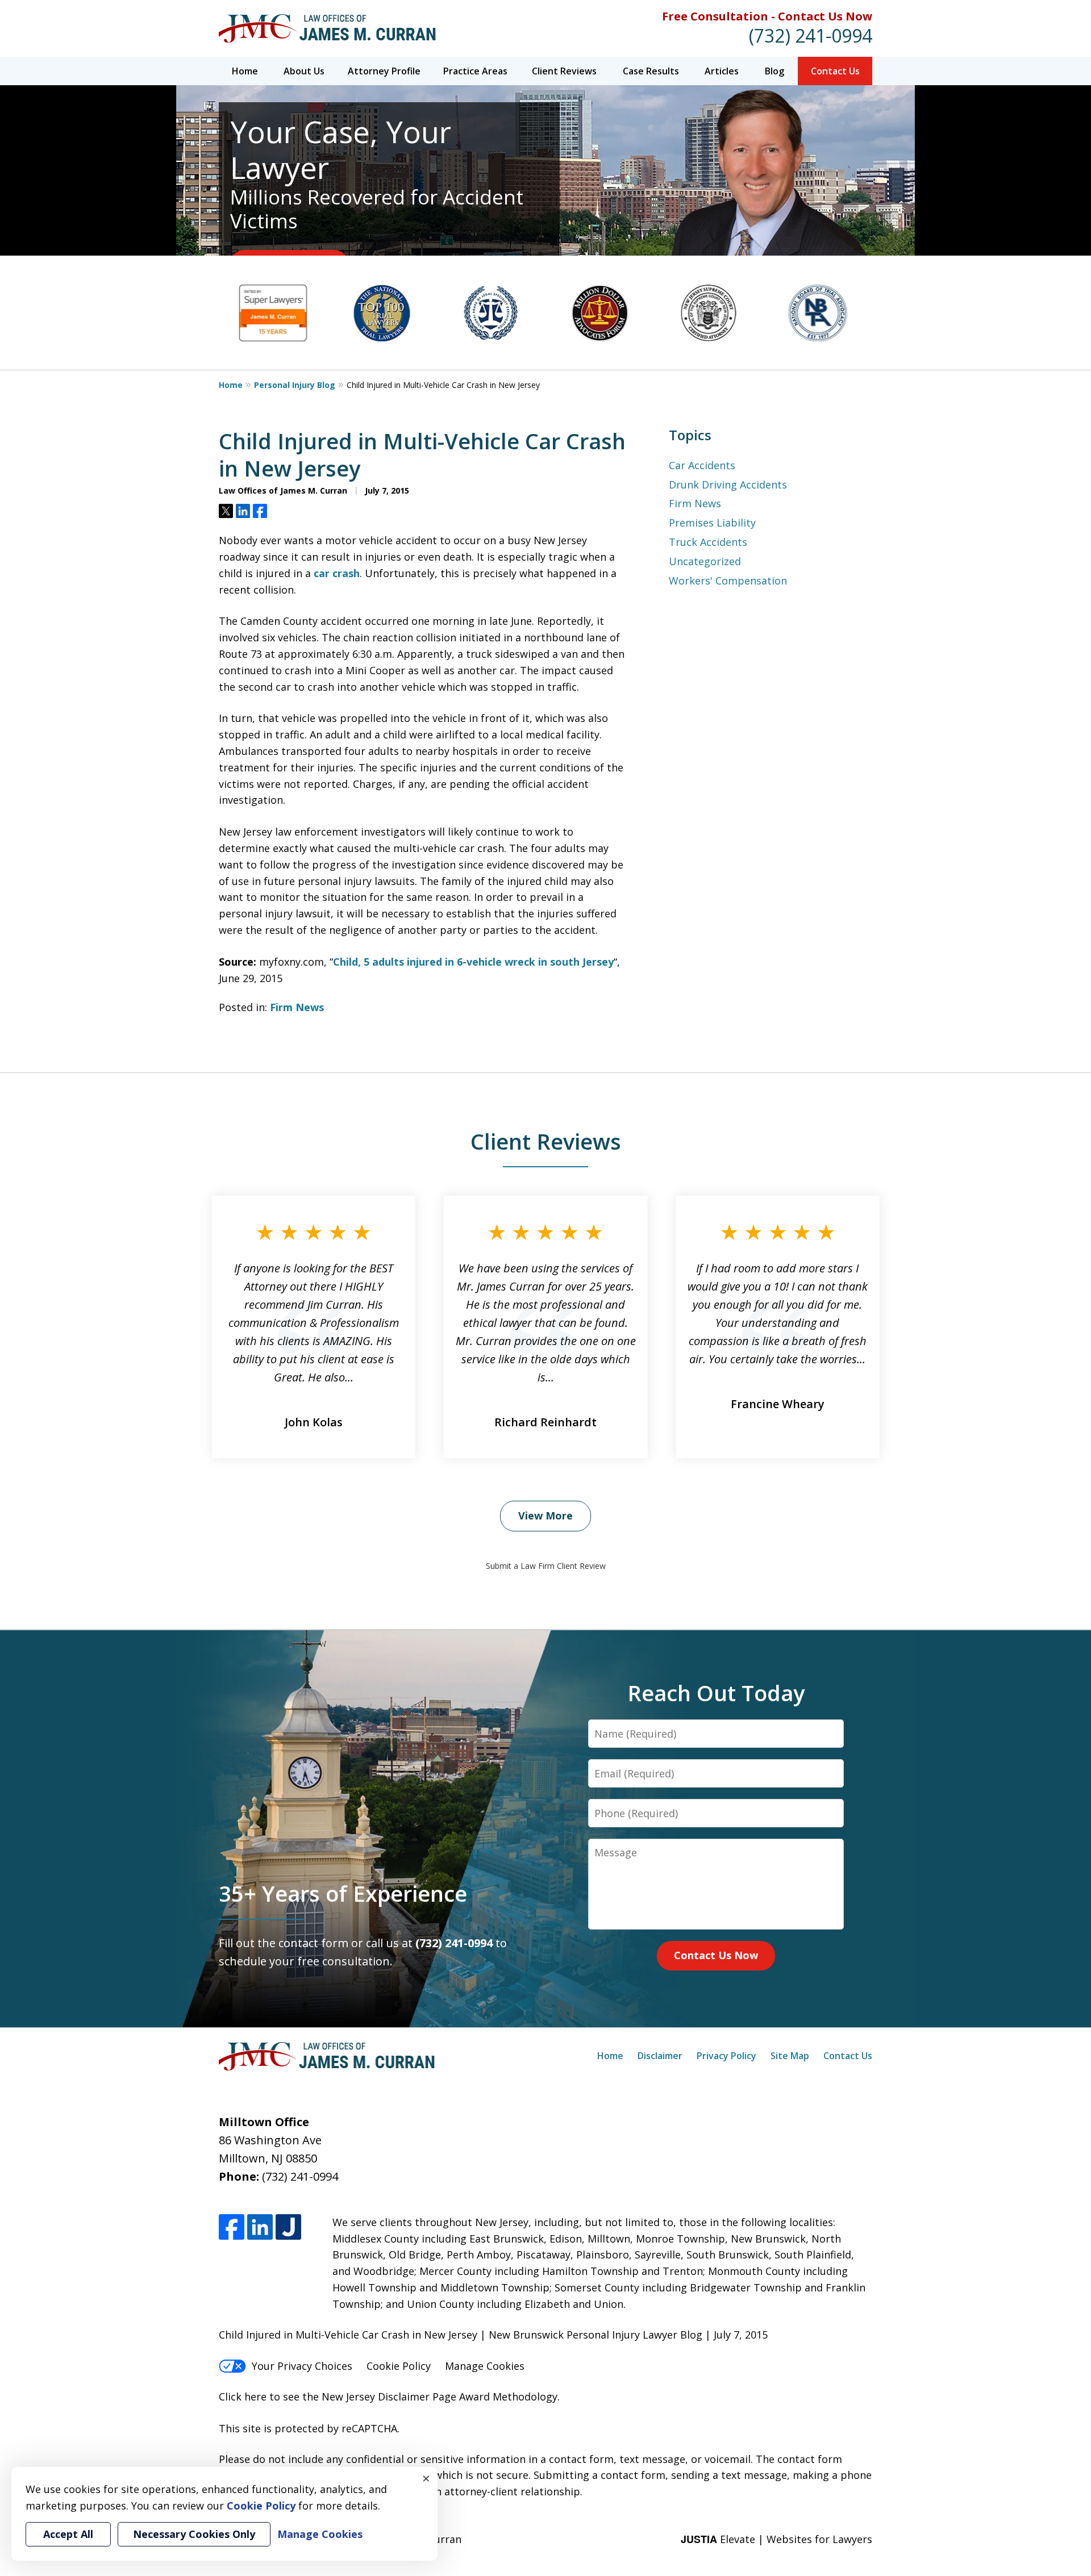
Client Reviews (564, 71)
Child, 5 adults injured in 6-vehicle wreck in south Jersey (473, 962)
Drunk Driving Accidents (728, 485)
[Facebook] (232, 2227)
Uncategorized (705, 561)
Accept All (68, 2534)
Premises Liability (712, 523)
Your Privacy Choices (302, 2366)
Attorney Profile (384, 71)
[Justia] (288, 2227)
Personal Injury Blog (295, 385)
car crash (337, 573)
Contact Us (835, 71)
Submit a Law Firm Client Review (546, 1566)
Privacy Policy (726, 2056)
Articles (722, 71)
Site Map (790, 2056)
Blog (774, 71)
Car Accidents (702, 465)
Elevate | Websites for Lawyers (776, 2539)
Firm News (297, 1007)
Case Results (651, 71)
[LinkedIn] (260, 2227)
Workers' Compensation (728, 581)
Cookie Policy (399, 2366)
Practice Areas (475, 71)
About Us (304, 71)
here (255, 2397)
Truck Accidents (708, 542)
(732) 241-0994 (811, 36)
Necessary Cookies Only (194, 2534)
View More (545, 1515)
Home (245, 71)
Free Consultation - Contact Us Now (767, 16)
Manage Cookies (485, 2366)
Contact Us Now (716, 1955)
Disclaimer (660, 2056)
